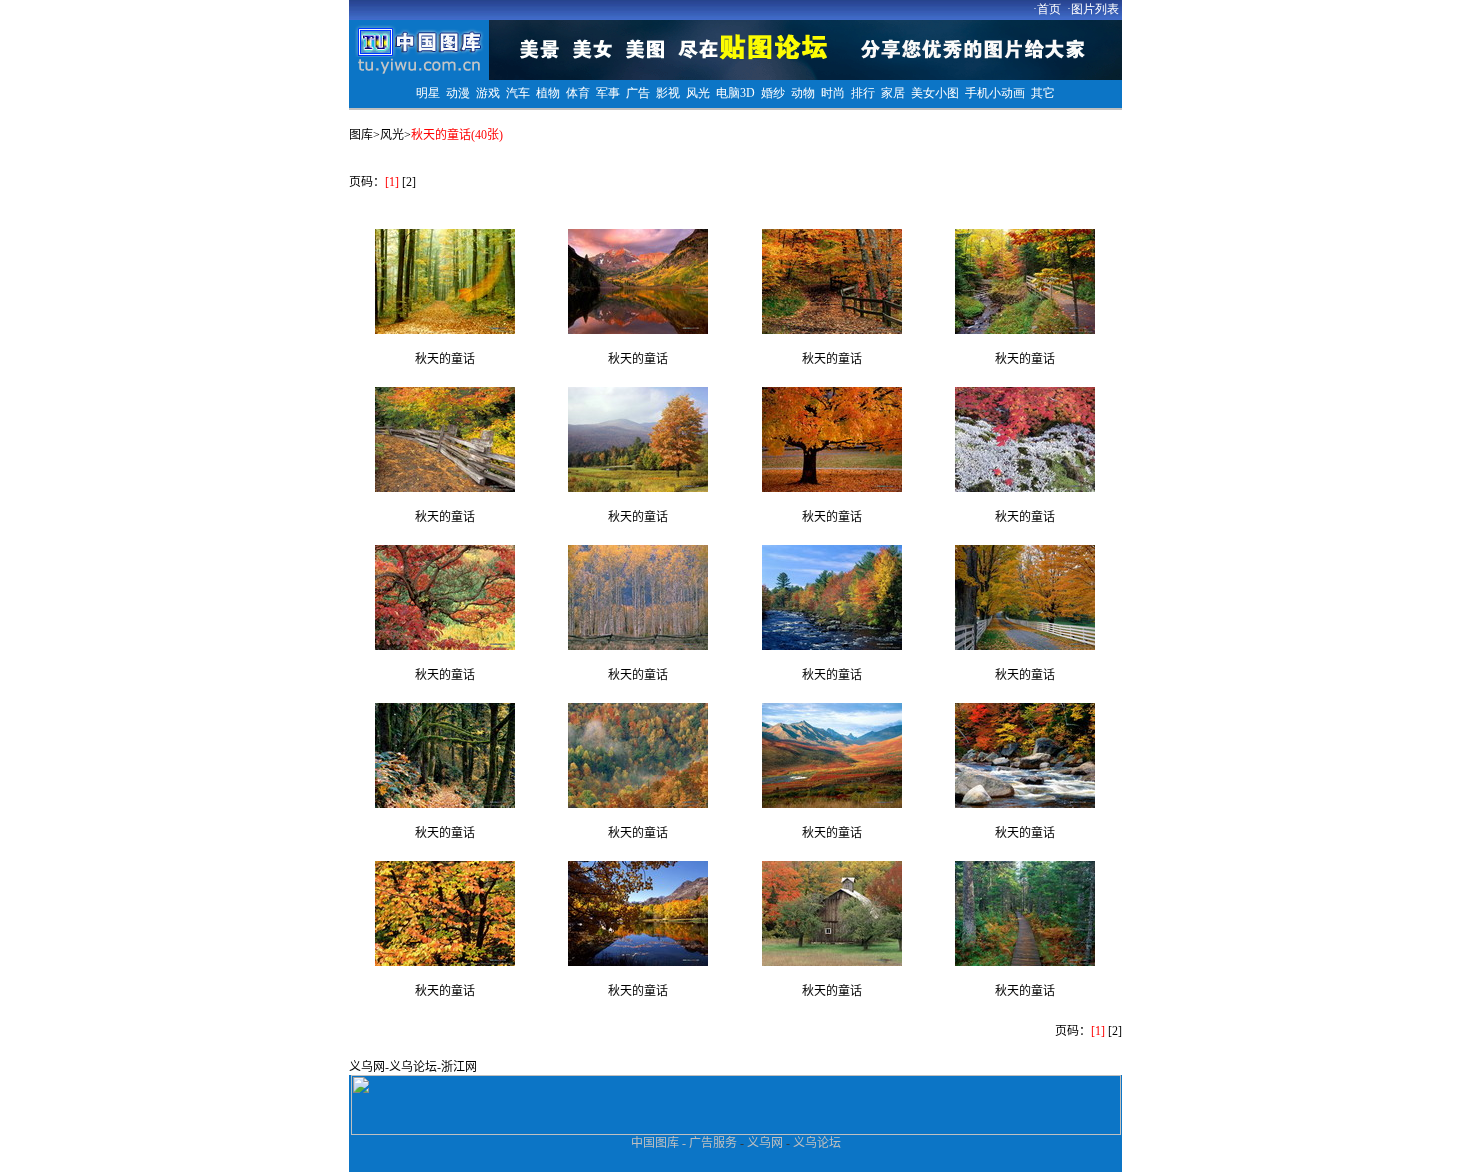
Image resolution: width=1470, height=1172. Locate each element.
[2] (409, 182)
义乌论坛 (413, 1067)
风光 (392, 135)
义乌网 (367, 1067)
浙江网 (459, 1067)
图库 (361, 135)
